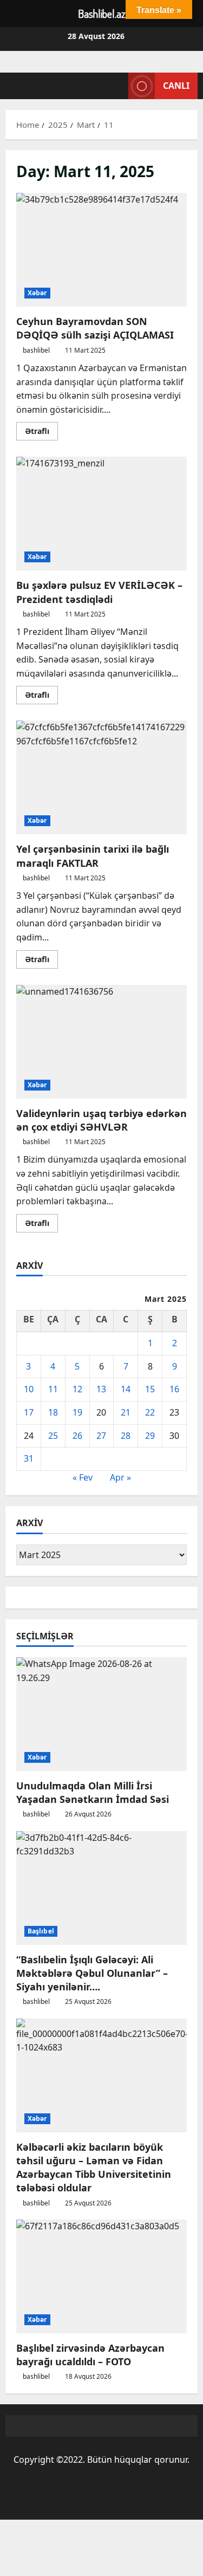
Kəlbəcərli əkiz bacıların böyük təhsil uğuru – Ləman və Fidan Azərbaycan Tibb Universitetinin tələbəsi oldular (94, 2168)
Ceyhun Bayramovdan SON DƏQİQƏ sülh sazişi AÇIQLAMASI (101, 250)
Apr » (120, 1477)
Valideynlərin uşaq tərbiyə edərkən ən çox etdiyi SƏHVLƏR (101, 1042)
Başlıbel (41, 1931)
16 (174, 1389)
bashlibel (36, 350)
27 (101, 1436)
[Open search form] (115, 86)
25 (53, 1436)
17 (29, 1412)
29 (150, 1436)
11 (53, 1389)
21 (126, 1412)
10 (29, 1389)
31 (29, 1458)
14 (126, 1389)
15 (150, 1389)
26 (77, 1436)
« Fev (83, 1477)
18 (53, 1412)
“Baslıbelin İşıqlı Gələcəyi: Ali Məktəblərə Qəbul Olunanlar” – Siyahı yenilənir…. (92, 1973)
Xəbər (37, 293)
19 (77, 1412)
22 (150, 1412)
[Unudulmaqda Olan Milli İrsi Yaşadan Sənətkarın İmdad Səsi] (101, 1714)
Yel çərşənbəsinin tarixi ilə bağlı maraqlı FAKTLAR (101, 777)
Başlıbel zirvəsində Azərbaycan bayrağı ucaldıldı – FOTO (90, 2355)
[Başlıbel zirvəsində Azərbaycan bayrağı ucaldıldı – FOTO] (101, 2276)
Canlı (176, 86)
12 (77, 1389)
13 (101, 1389)
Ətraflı (41, 433)
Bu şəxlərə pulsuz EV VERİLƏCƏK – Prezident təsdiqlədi (101, 514)
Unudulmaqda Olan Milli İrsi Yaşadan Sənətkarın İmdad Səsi (93, 1792)
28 (126, 1436)
